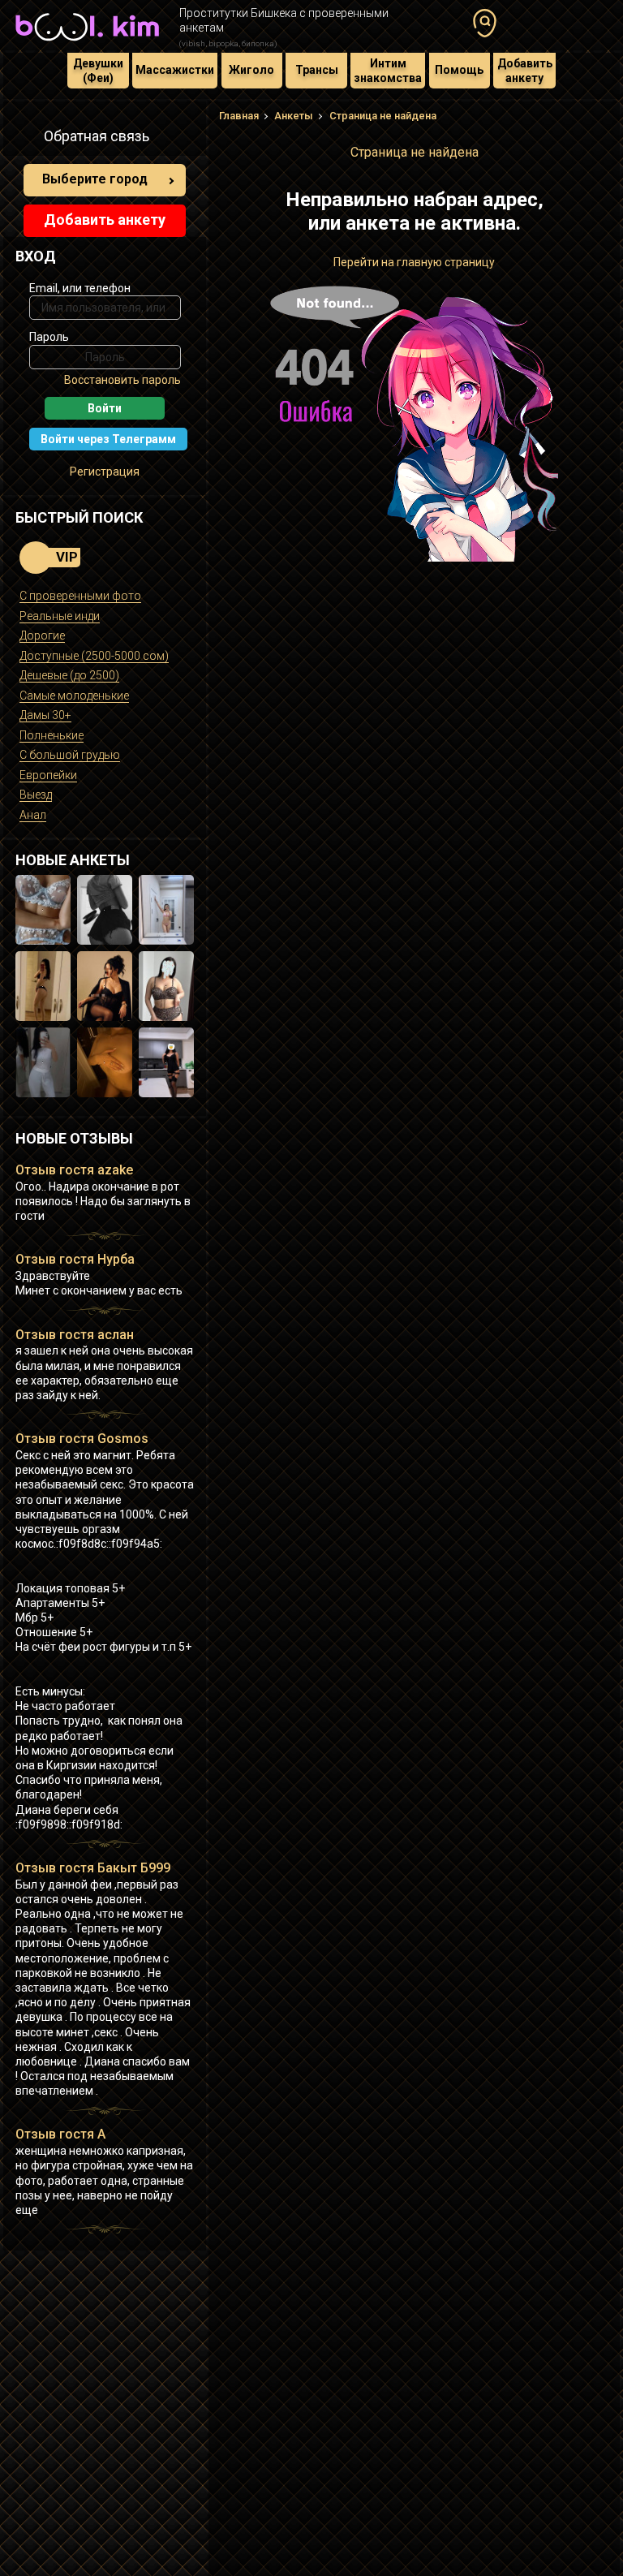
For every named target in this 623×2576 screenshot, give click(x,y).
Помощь (459, 70)
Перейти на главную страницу (414, 262)
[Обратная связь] (24, 139)
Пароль (49, 337)
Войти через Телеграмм (108, 439)
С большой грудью (70, 755)
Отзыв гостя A (60, 2134)
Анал (33, 815)
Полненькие (52, 735)
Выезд (36, 795)
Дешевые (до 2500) (69, 675)
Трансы (317, 70)
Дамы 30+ (45, 715)
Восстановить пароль (122, 380)
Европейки (48, 775)
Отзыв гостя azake (74, 1170)
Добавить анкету (525, 71)
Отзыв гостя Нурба (75, 1259)
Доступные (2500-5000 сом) (94, 656)
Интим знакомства (388, 71)
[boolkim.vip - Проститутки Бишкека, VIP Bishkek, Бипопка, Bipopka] (87, 42)
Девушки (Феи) (98, 71)
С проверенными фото (80, 596)
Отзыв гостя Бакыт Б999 (93, 1868)
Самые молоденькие (74, 696)
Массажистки (175, 70)
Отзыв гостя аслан (75, 1335)
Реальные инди (60, 616)
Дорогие (42, 635)
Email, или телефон (80, 288)
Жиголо (251, 70)
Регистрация (105, 472)
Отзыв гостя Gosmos (82, 1439)
